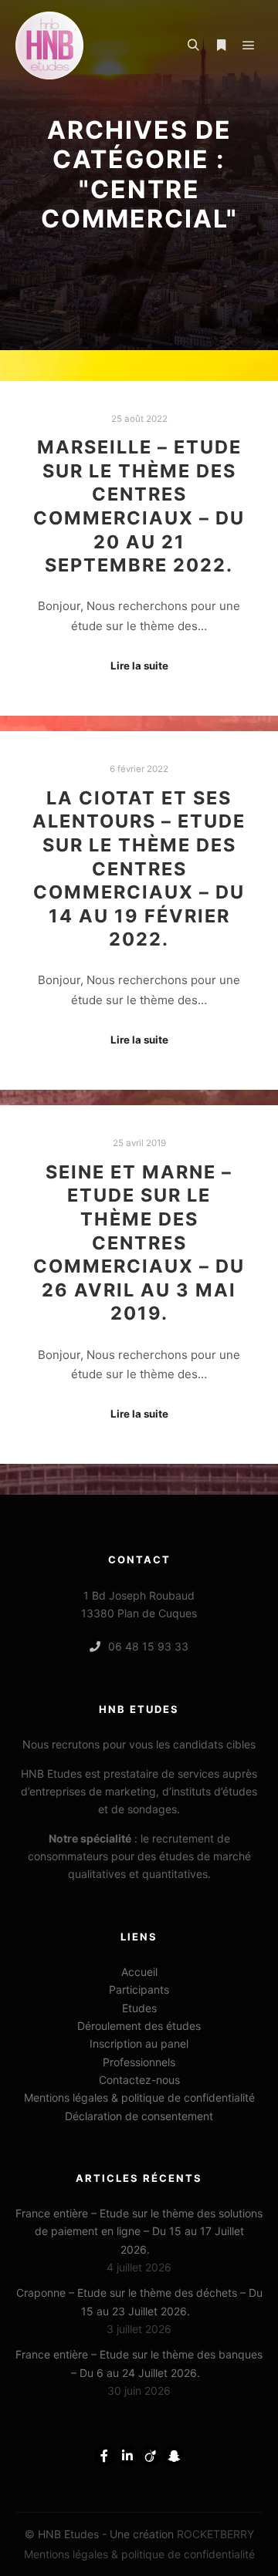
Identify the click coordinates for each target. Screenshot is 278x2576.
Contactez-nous (139, 2080)
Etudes (139, 2008)
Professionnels (139, 2062)
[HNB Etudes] (49, 46)
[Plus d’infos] (221, 46)
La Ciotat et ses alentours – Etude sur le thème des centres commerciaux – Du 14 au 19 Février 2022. (139, 869)
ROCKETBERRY (215, 2534)
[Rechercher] (193, 46)
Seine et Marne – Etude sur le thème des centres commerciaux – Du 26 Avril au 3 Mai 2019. (139, 1243)
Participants (139, 1989)
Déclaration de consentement (139, 2116)
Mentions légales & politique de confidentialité (139, 2097)
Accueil (139, 1972)
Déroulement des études (139, 2026)
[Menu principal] (249, 46)
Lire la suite (139, 666)
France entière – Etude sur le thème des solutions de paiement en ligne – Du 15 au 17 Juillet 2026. (139, 2231)
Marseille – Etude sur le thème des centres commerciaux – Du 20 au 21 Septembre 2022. (139, 506)
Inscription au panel (139, 2043)
